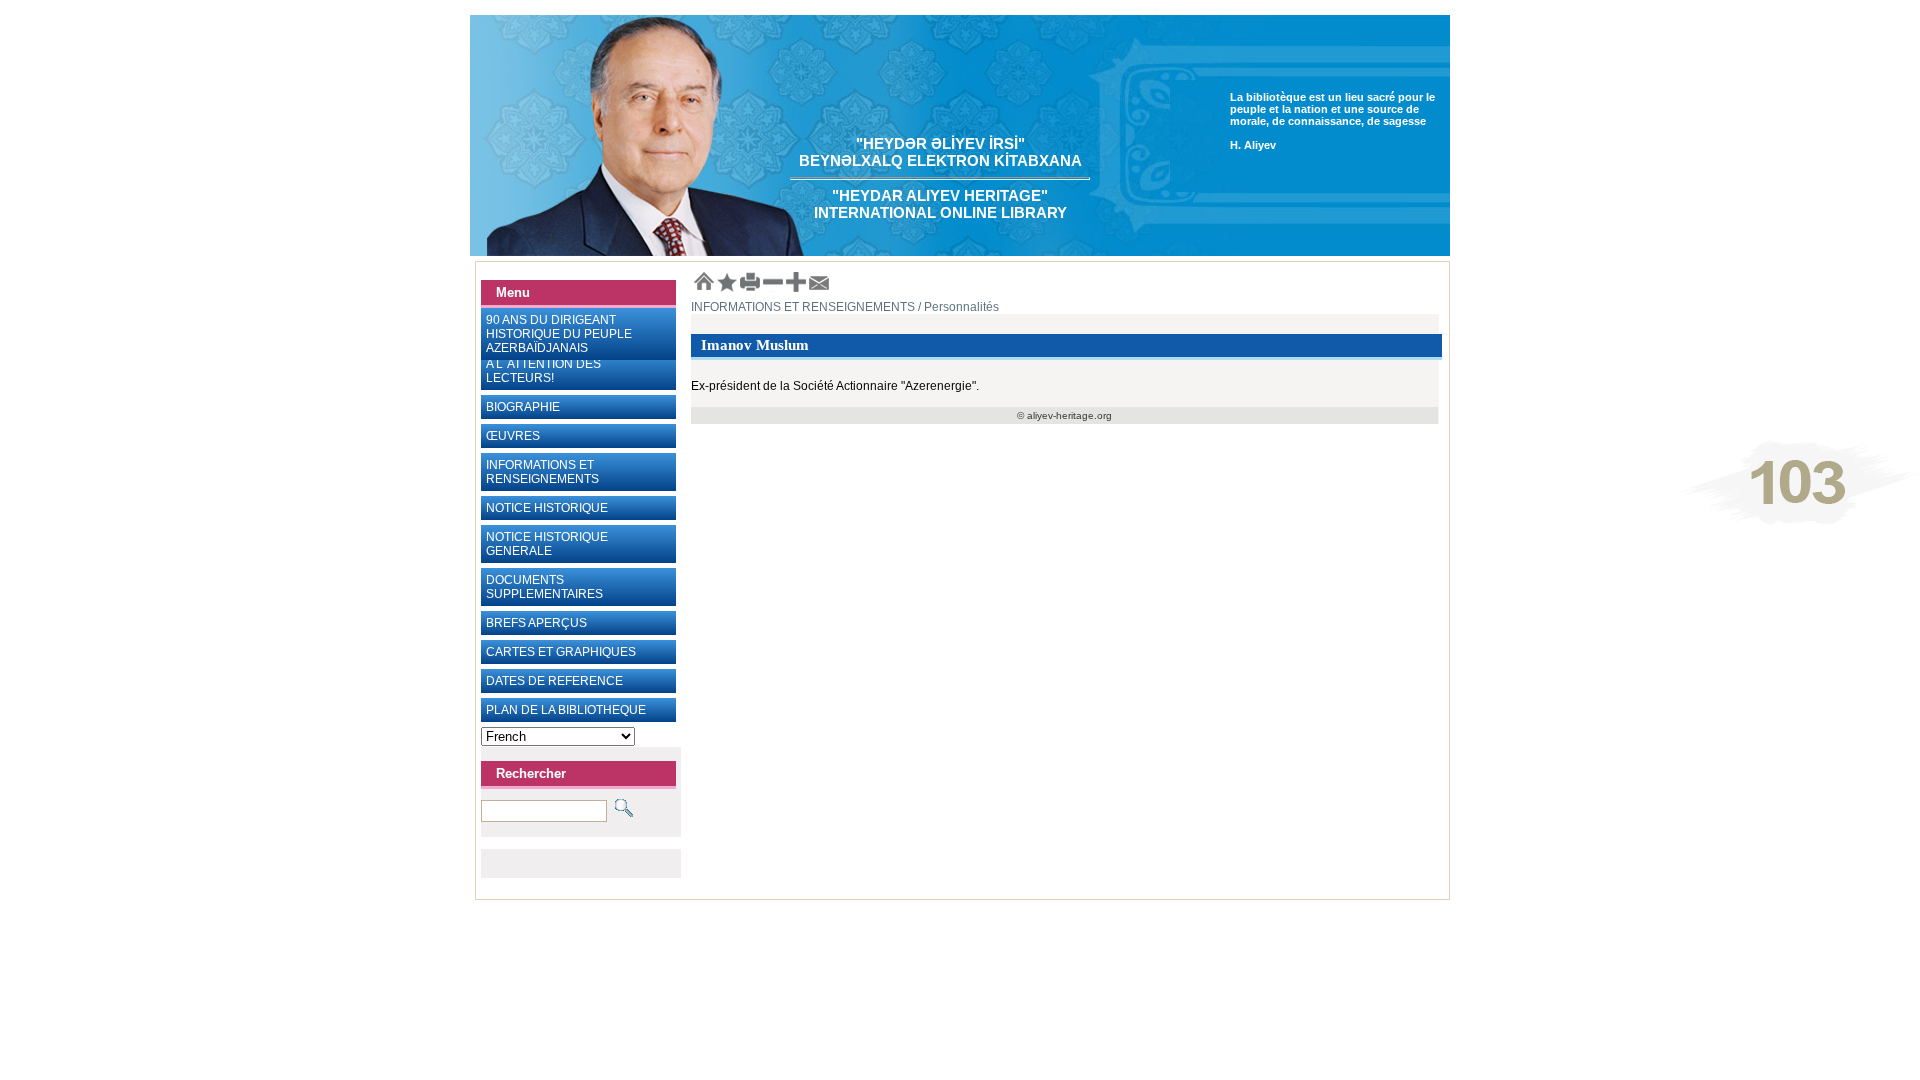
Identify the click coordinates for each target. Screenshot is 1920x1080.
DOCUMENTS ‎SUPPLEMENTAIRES (544, 587)
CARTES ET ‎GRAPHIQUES (561, 652)
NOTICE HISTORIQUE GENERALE (547, 544)
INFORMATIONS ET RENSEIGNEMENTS (542, 472)
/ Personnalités (957, 307)
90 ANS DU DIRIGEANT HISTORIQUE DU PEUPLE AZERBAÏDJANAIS (559, 334)
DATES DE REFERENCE (554, 681)
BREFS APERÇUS (536, 623)
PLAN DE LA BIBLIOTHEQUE (566, 710)
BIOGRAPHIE (523, 407)
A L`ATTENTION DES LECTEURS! (543, 371)
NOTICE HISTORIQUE (547, 508)
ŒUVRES (513, 436)
